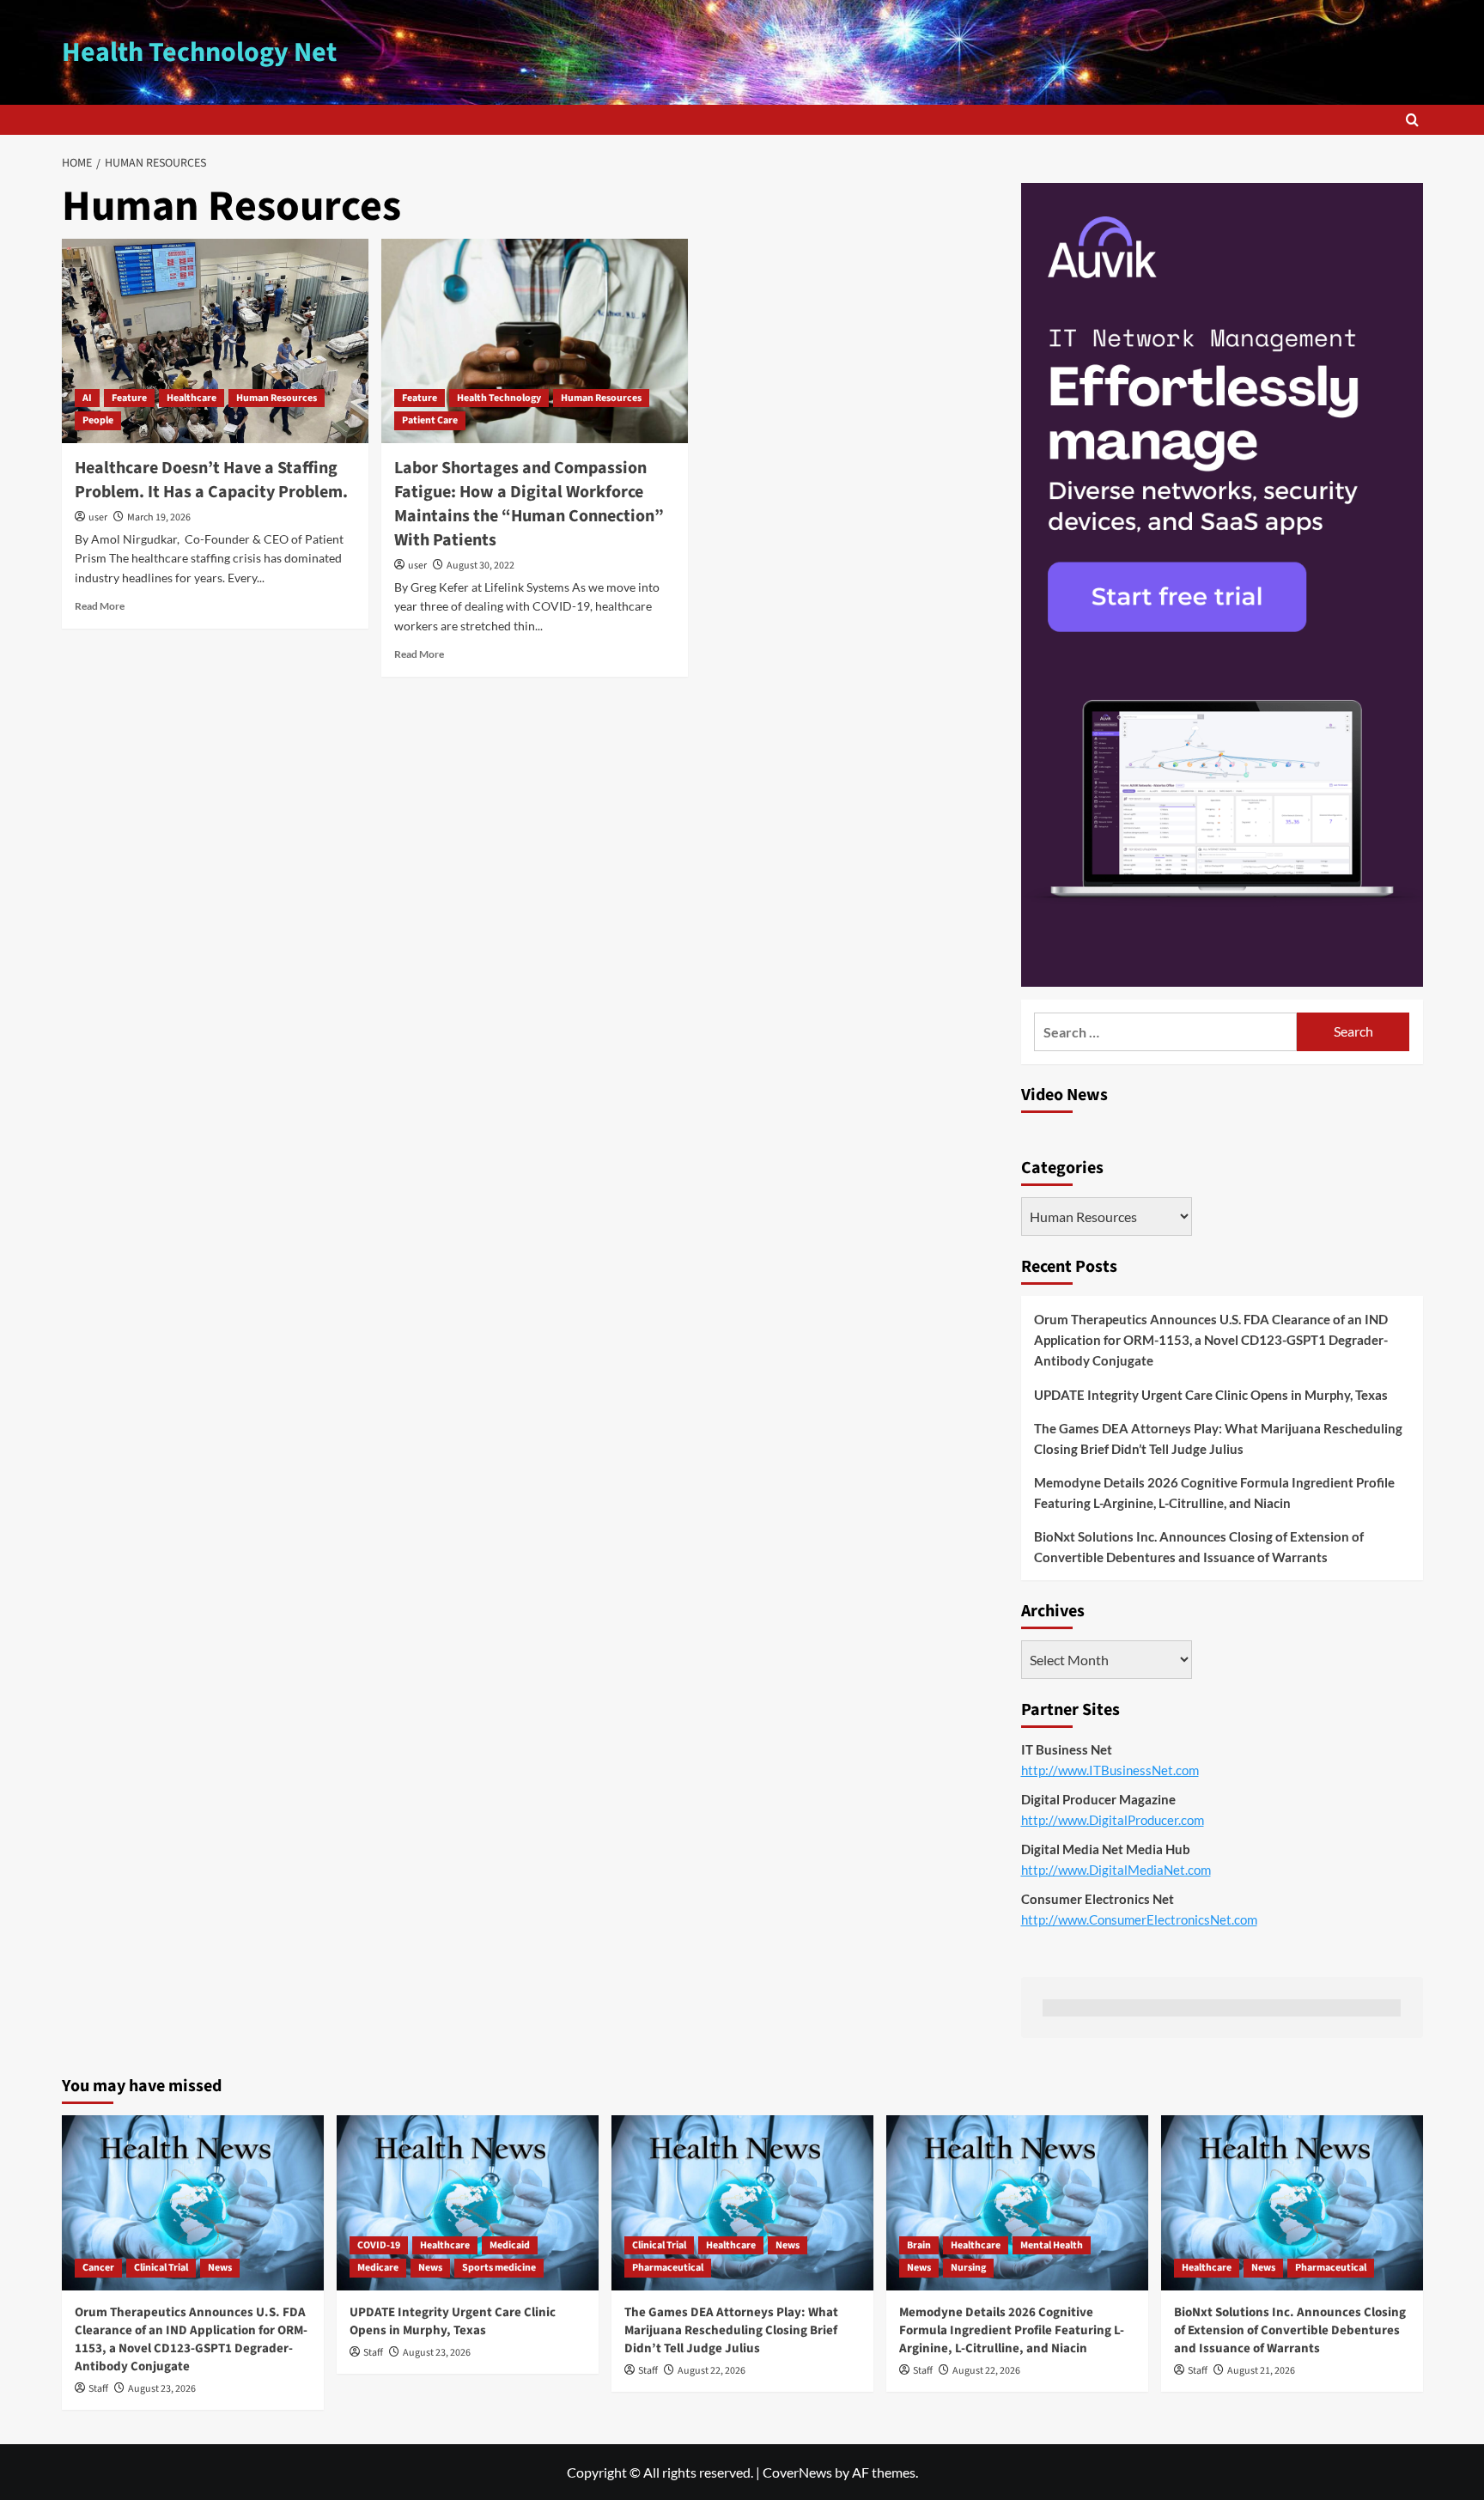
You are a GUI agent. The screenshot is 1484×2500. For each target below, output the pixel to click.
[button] (1412, 120)
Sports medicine (499, 2268)
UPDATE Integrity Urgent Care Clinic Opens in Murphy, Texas (1211, 1395)
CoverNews (797, 2472)
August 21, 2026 (1261, 2371)
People (98, 420)
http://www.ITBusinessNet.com (1110, 1770)
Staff (98, 2389)
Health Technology (499, 398)
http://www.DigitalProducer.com (1113, 1820)
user (98, 517)
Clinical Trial (161, 2268)
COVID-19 (379, 2245)
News (220, 2268)
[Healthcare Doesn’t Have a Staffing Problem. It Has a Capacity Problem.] (215, 341)
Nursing (968, 2268)
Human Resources (277, 398)
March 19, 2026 (159, 517)
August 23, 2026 (162, 2389)
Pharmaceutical (668, 2268)
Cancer (98, 2268)
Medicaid (510, 2245)
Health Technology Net (199, 52)
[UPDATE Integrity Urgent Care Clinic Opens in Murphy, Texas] (468, 2202)
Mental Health (1052, 2245)
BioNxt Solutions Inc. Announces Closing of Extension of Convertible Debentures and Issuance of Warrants (1199, 1547)
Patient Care (430, 420)
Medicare (378, 2268)
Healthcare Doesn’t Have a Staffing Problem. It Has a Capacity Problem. (211, 480)
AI (87, 398)
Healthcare (192, 398)
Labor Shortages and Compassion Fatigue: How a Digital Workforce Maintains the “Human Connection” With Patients (529, 504)
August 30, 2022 (480, 566)
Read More (100, 606)
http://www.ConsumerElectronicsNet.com (1139, 1919)
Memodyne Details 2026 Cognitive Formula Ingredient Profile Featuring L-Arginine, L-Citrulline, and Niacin (1214, 1493)
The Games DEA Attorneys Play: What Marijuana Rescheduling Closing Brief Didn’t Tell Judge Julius (1218, 1439)
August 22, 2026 (712, 2371)
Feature (129, 398)
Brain (919, 2245)
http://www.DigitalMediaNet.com (1116, 1870)
